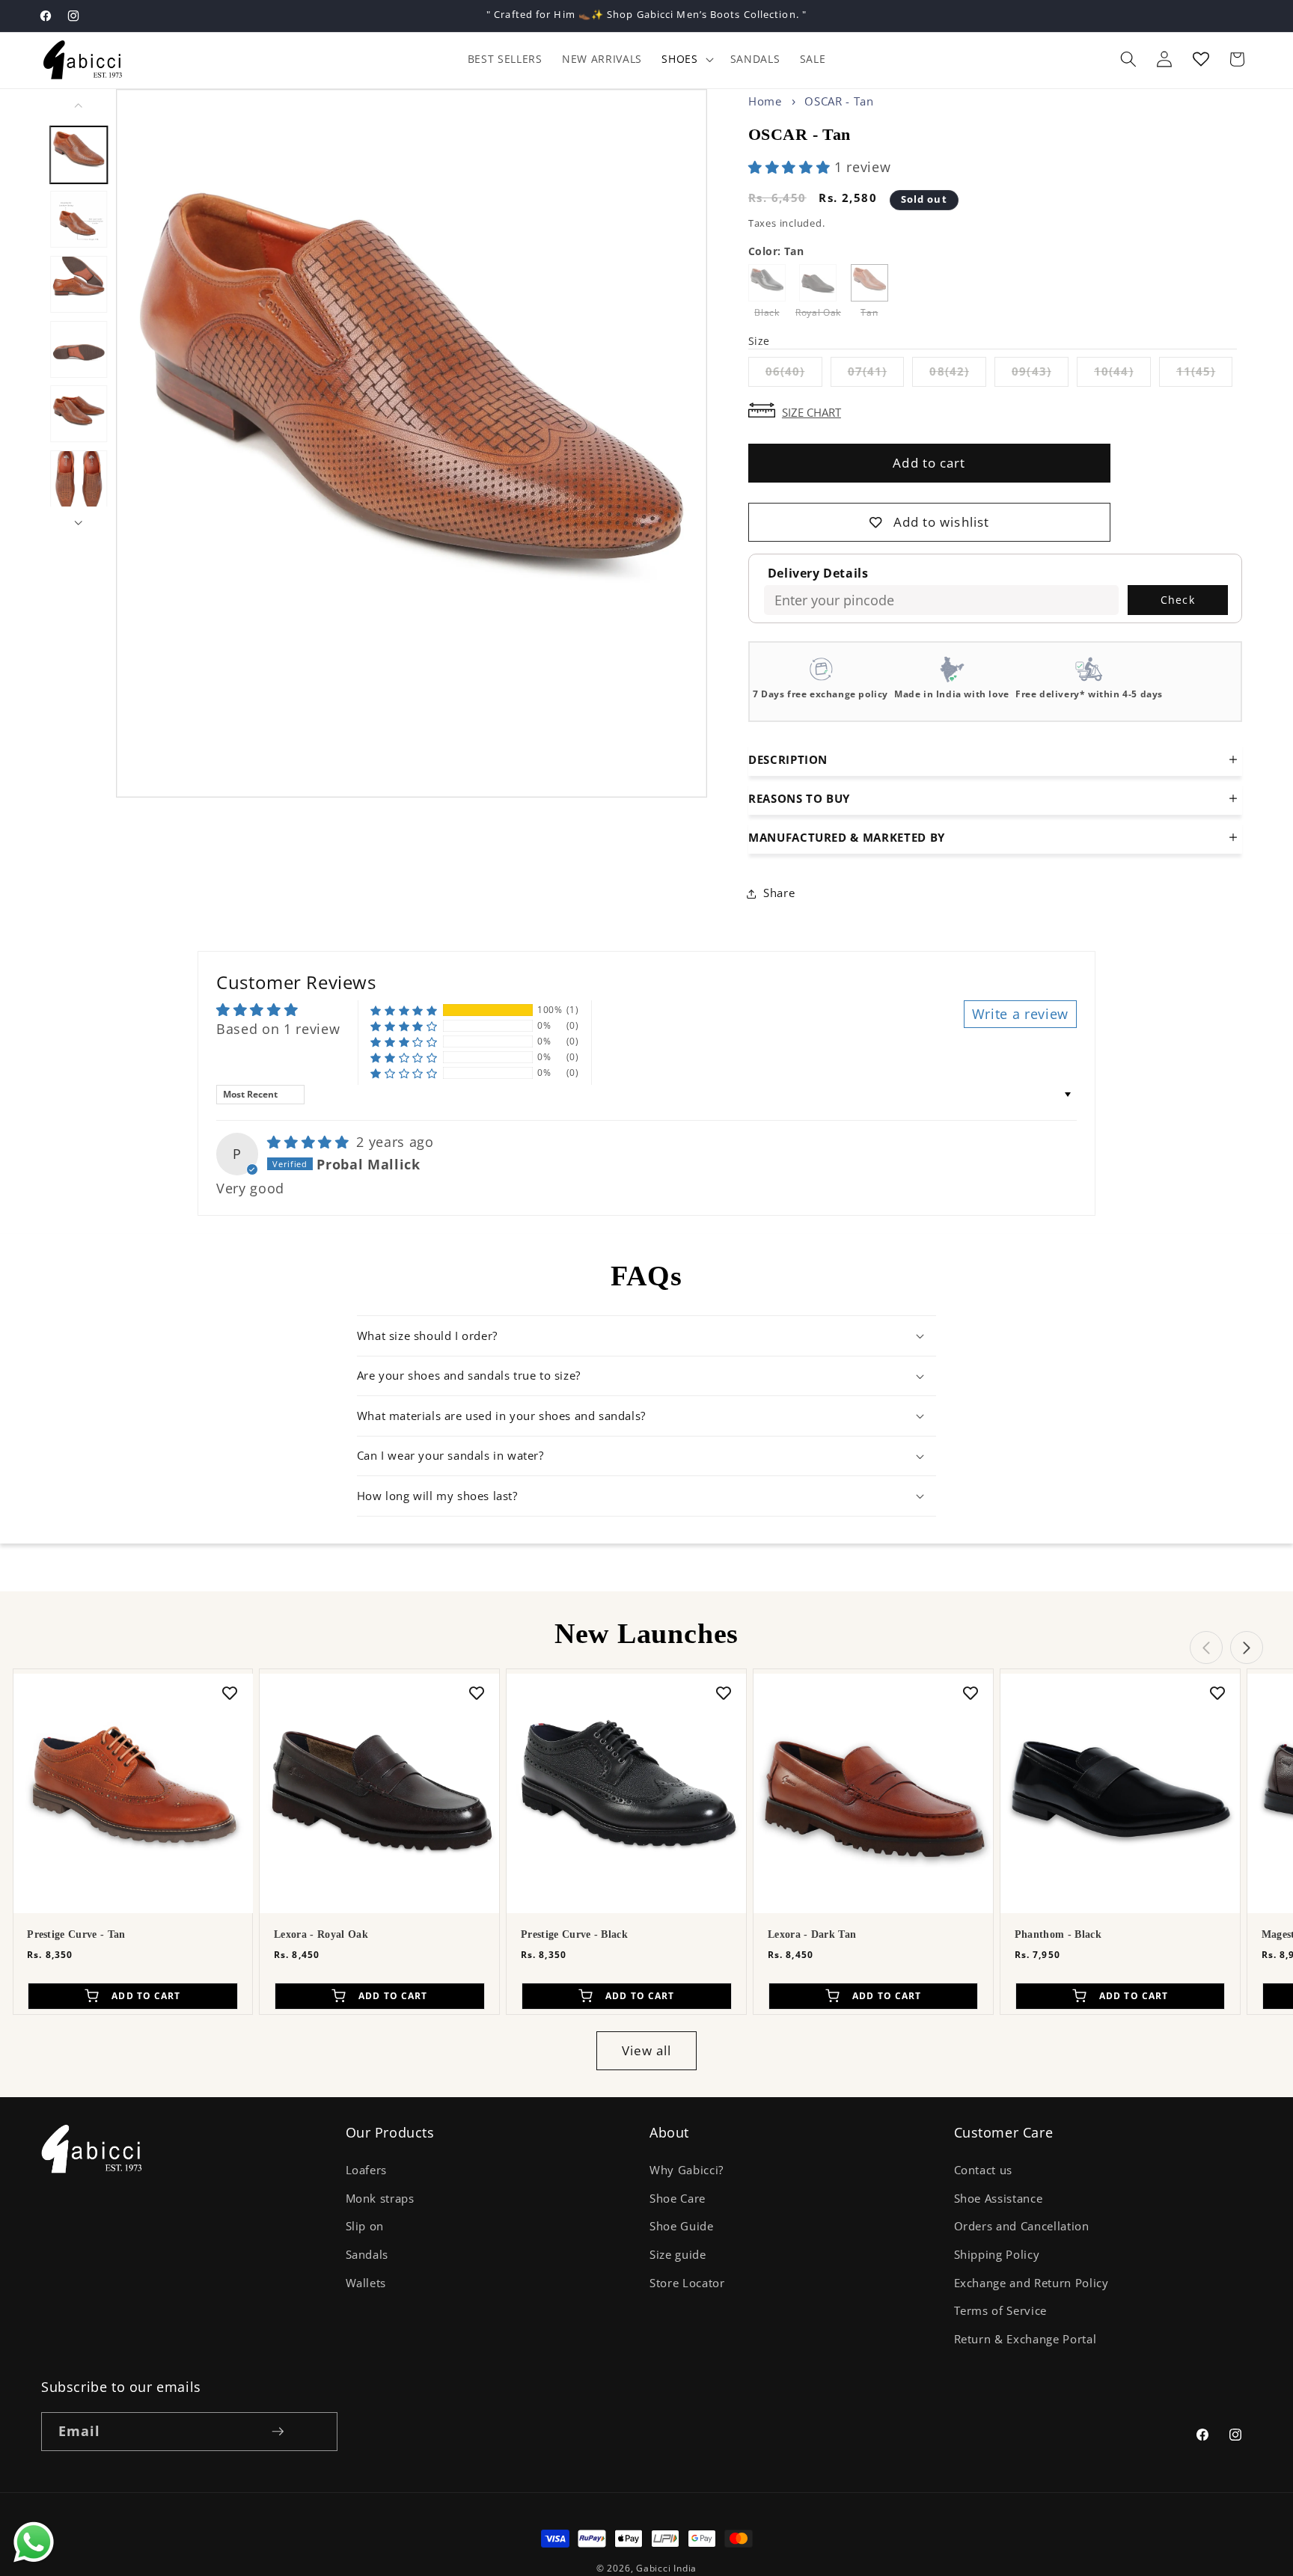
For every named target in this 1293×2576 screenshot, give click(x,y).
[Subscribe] (278, 2432)
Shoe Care (678, 2199)
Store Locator (687, 2283)
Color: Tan (776, 251)
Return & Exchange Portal (1025, 2339)
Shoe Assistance (999, 2199)
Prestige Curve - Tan (76, 1934)
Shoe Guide (682, 2226)
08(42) (958, 374)
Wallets (366, 2283)
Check (1178, 600)
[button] (686, 59)
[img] (310, 1142)
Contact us (984, 2170)
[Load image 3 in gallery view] (79, 284)
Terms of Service (1001, 2311)
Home (765, 101)
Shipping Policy (997, 2255)
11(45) (1205, 374)
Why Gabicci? (687, 2170)
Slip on (365, 2226)
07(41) (876, 374)
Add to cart (929, 463)
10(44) (1122, 374)
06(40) (794, 374)
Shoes (679, 59)
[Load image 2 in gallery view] (79, 219)
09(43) (1040, 374)
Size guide (678, 2255)
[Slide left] (79, 105)
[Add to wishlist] (230, 1692)
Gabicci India (666, 2568)
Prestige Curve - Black (574, 1934)
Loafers (367, 2170)
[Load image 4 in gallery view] (79, 349)
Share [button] (779, 893)
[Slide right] (79, 523)
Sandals (367, 2255)
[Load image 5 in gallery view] (79, 414)
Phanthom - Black (1058, 1934)
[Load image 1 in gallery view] (79, 154)
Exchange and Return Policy (1031, 2283)
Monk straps (380, 2199)
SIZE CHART (811, 411)
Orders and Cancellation (1022, 2226)
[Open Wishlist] (1201, 59)
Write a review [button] (1020, 1014)
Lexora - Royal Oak (321, 1934)
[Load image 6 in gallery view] (79, 479)
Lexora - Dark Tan (812, 1934)
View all (647, 2050)
